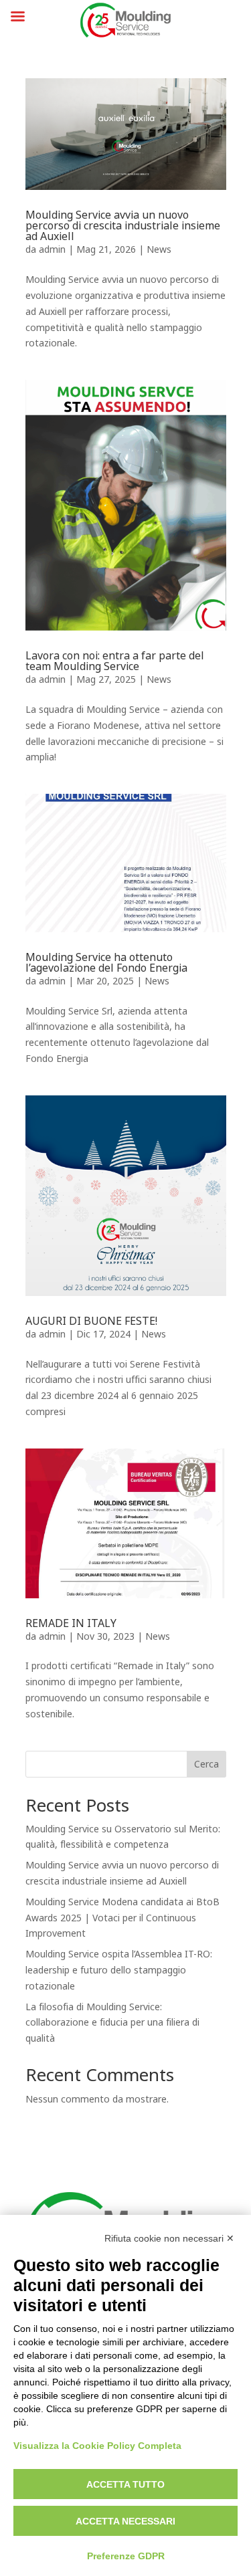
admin (52, 250)
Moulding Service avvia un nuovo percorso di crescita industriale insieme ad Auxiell (123, 226)
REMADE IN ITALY (71, 1623)
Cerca (206, 1764)
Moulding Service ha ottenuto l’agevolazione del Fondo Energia (106, 963)
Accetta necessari (125, 2521)
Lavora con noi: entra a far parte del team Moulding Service (115, 661)
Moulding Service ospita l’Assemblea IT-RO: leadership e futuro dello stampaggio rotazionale (119, 1970)
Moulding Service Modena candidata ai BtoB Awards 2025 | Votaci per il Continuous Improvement (122, 1918)
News (159, 250)
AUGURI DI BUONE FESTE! (91, 1321)
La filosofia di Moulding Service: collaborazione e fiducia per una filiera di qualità (112, 2023)
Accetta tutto (125, 2484)
